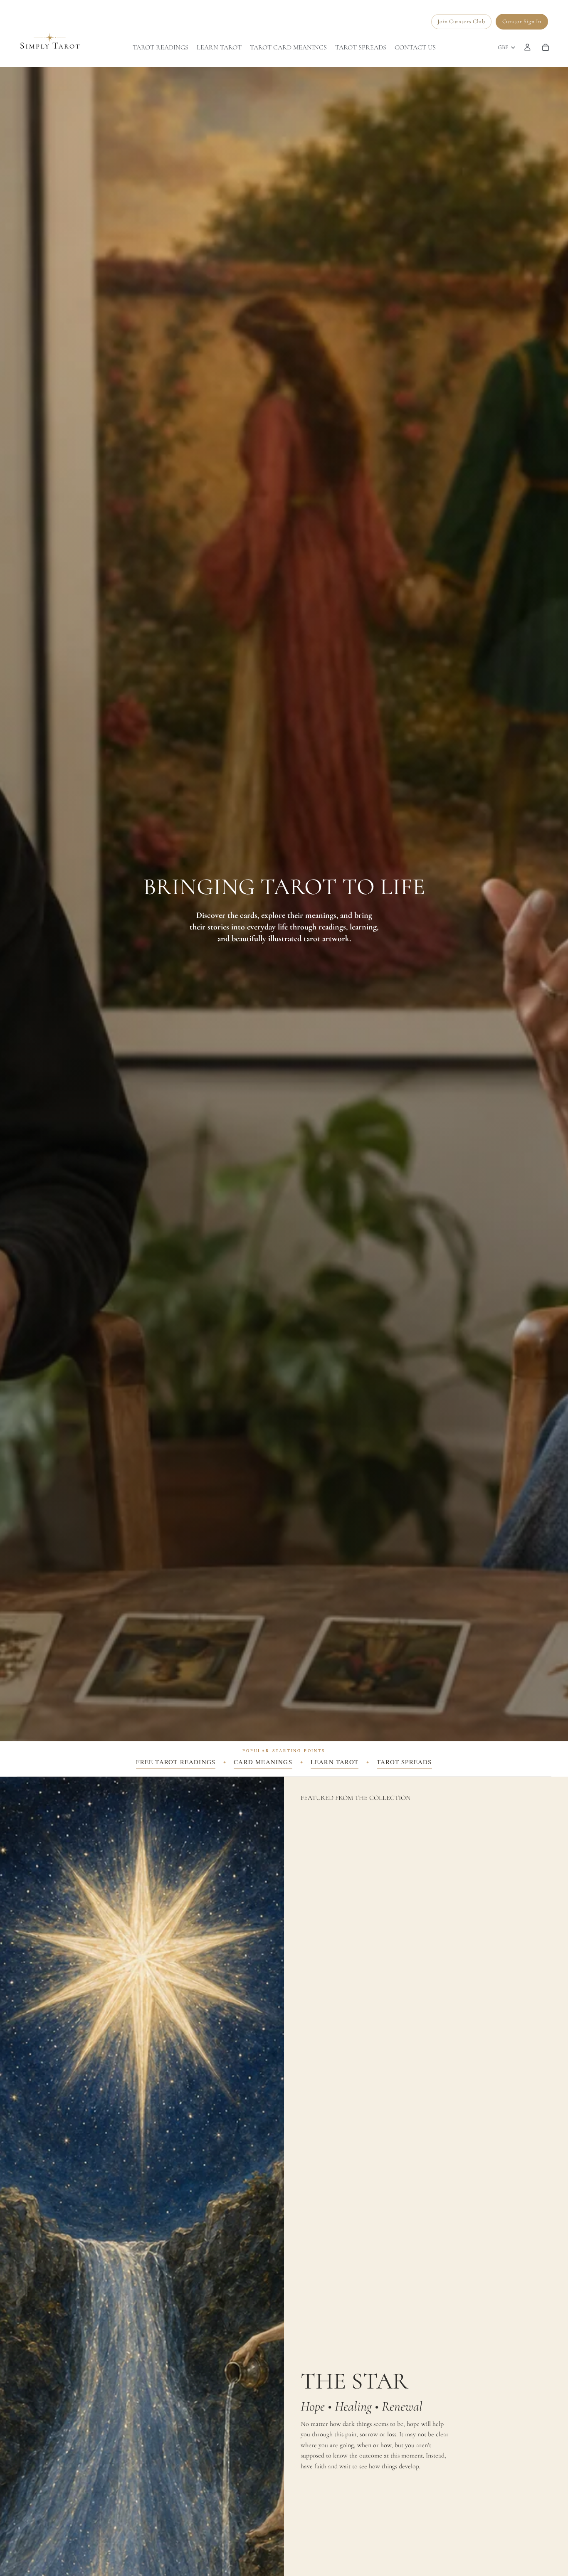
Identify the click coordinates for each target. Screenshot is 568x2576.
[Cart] (546, 47)
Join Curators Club (461, 21)
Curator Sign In (522, 21)
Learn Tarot (335, 1762)
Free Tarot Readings (176, 1762)
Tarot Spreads (404, 1762)
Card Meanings (263, 1762)
